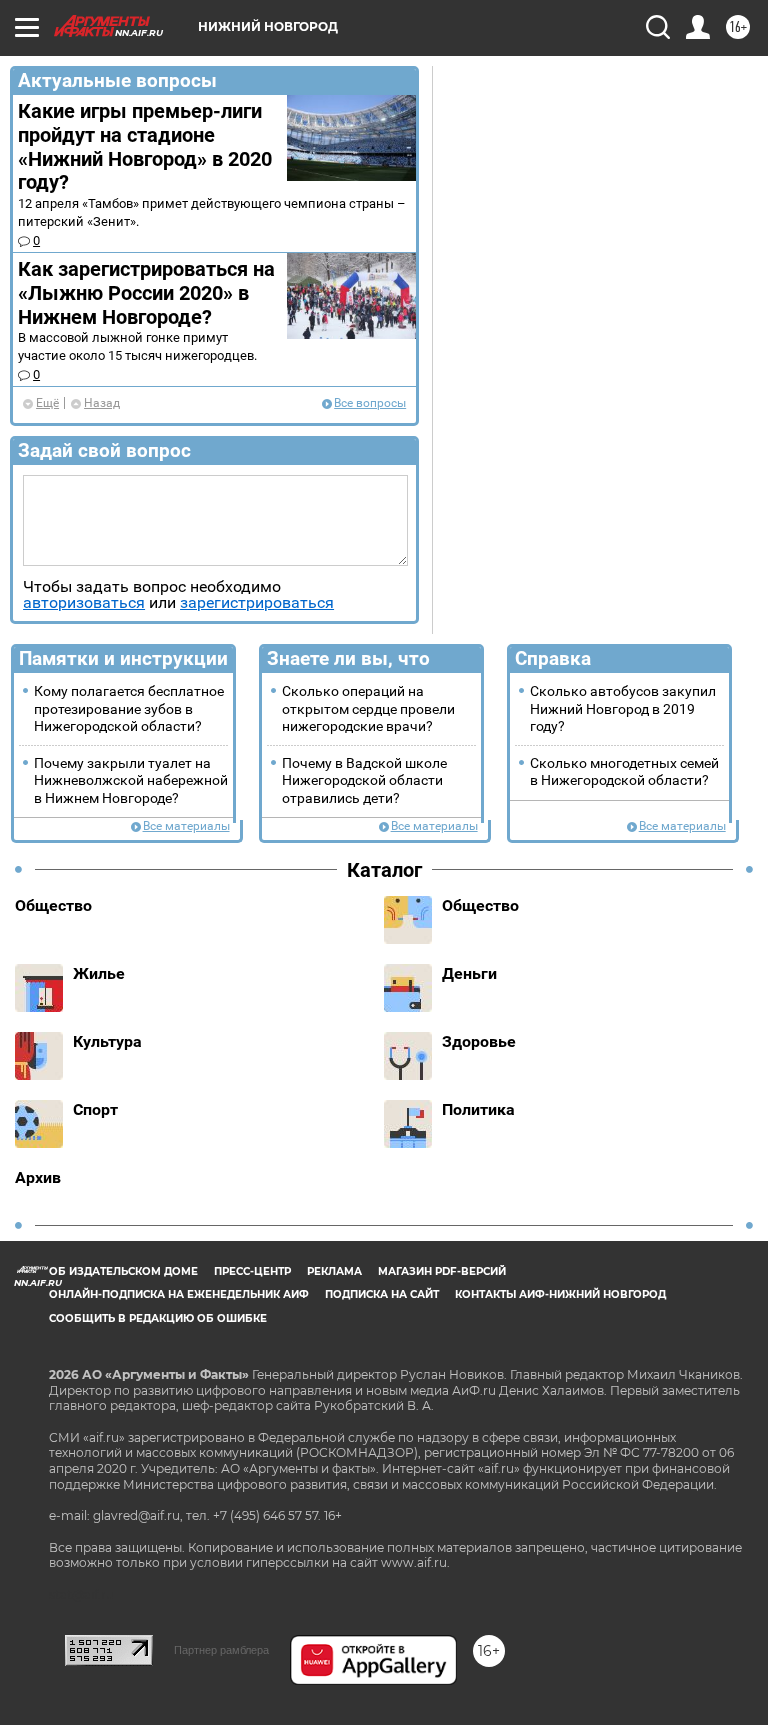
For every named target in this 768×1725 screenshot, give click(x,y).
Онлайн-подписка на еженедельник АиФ (179, 1294)
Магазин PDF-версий (442, 1271)
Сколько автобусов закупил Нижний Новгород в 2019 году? (623, 709)
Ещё (47, 403)
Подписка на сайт (382, 1294)
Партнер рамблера (221, 1650)
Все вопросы (370, 403)
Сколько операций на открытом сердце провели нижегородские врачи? (368, 709)
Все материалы (186, 826)
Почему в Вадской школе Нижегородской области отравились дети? (364, 781)
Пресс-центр (252, 1271)
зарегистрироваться (257, 602)
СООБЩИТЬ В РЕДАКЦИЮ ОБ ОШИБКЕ (158, 1318)
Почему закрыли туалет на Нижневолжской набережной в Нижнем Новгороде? (131, 781)
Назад (102, 403)
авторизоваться (84, 602)
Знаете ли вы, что (348, 658)
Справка (553, 658)
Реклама (334, 1271)
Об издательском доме (123, 1271)
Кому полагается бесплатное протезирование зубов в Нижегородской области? (129, 709)
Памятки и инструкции (123, 658)
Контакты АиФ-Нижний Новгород (560, 1294)
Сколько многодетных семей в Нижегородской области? (624, 772)
